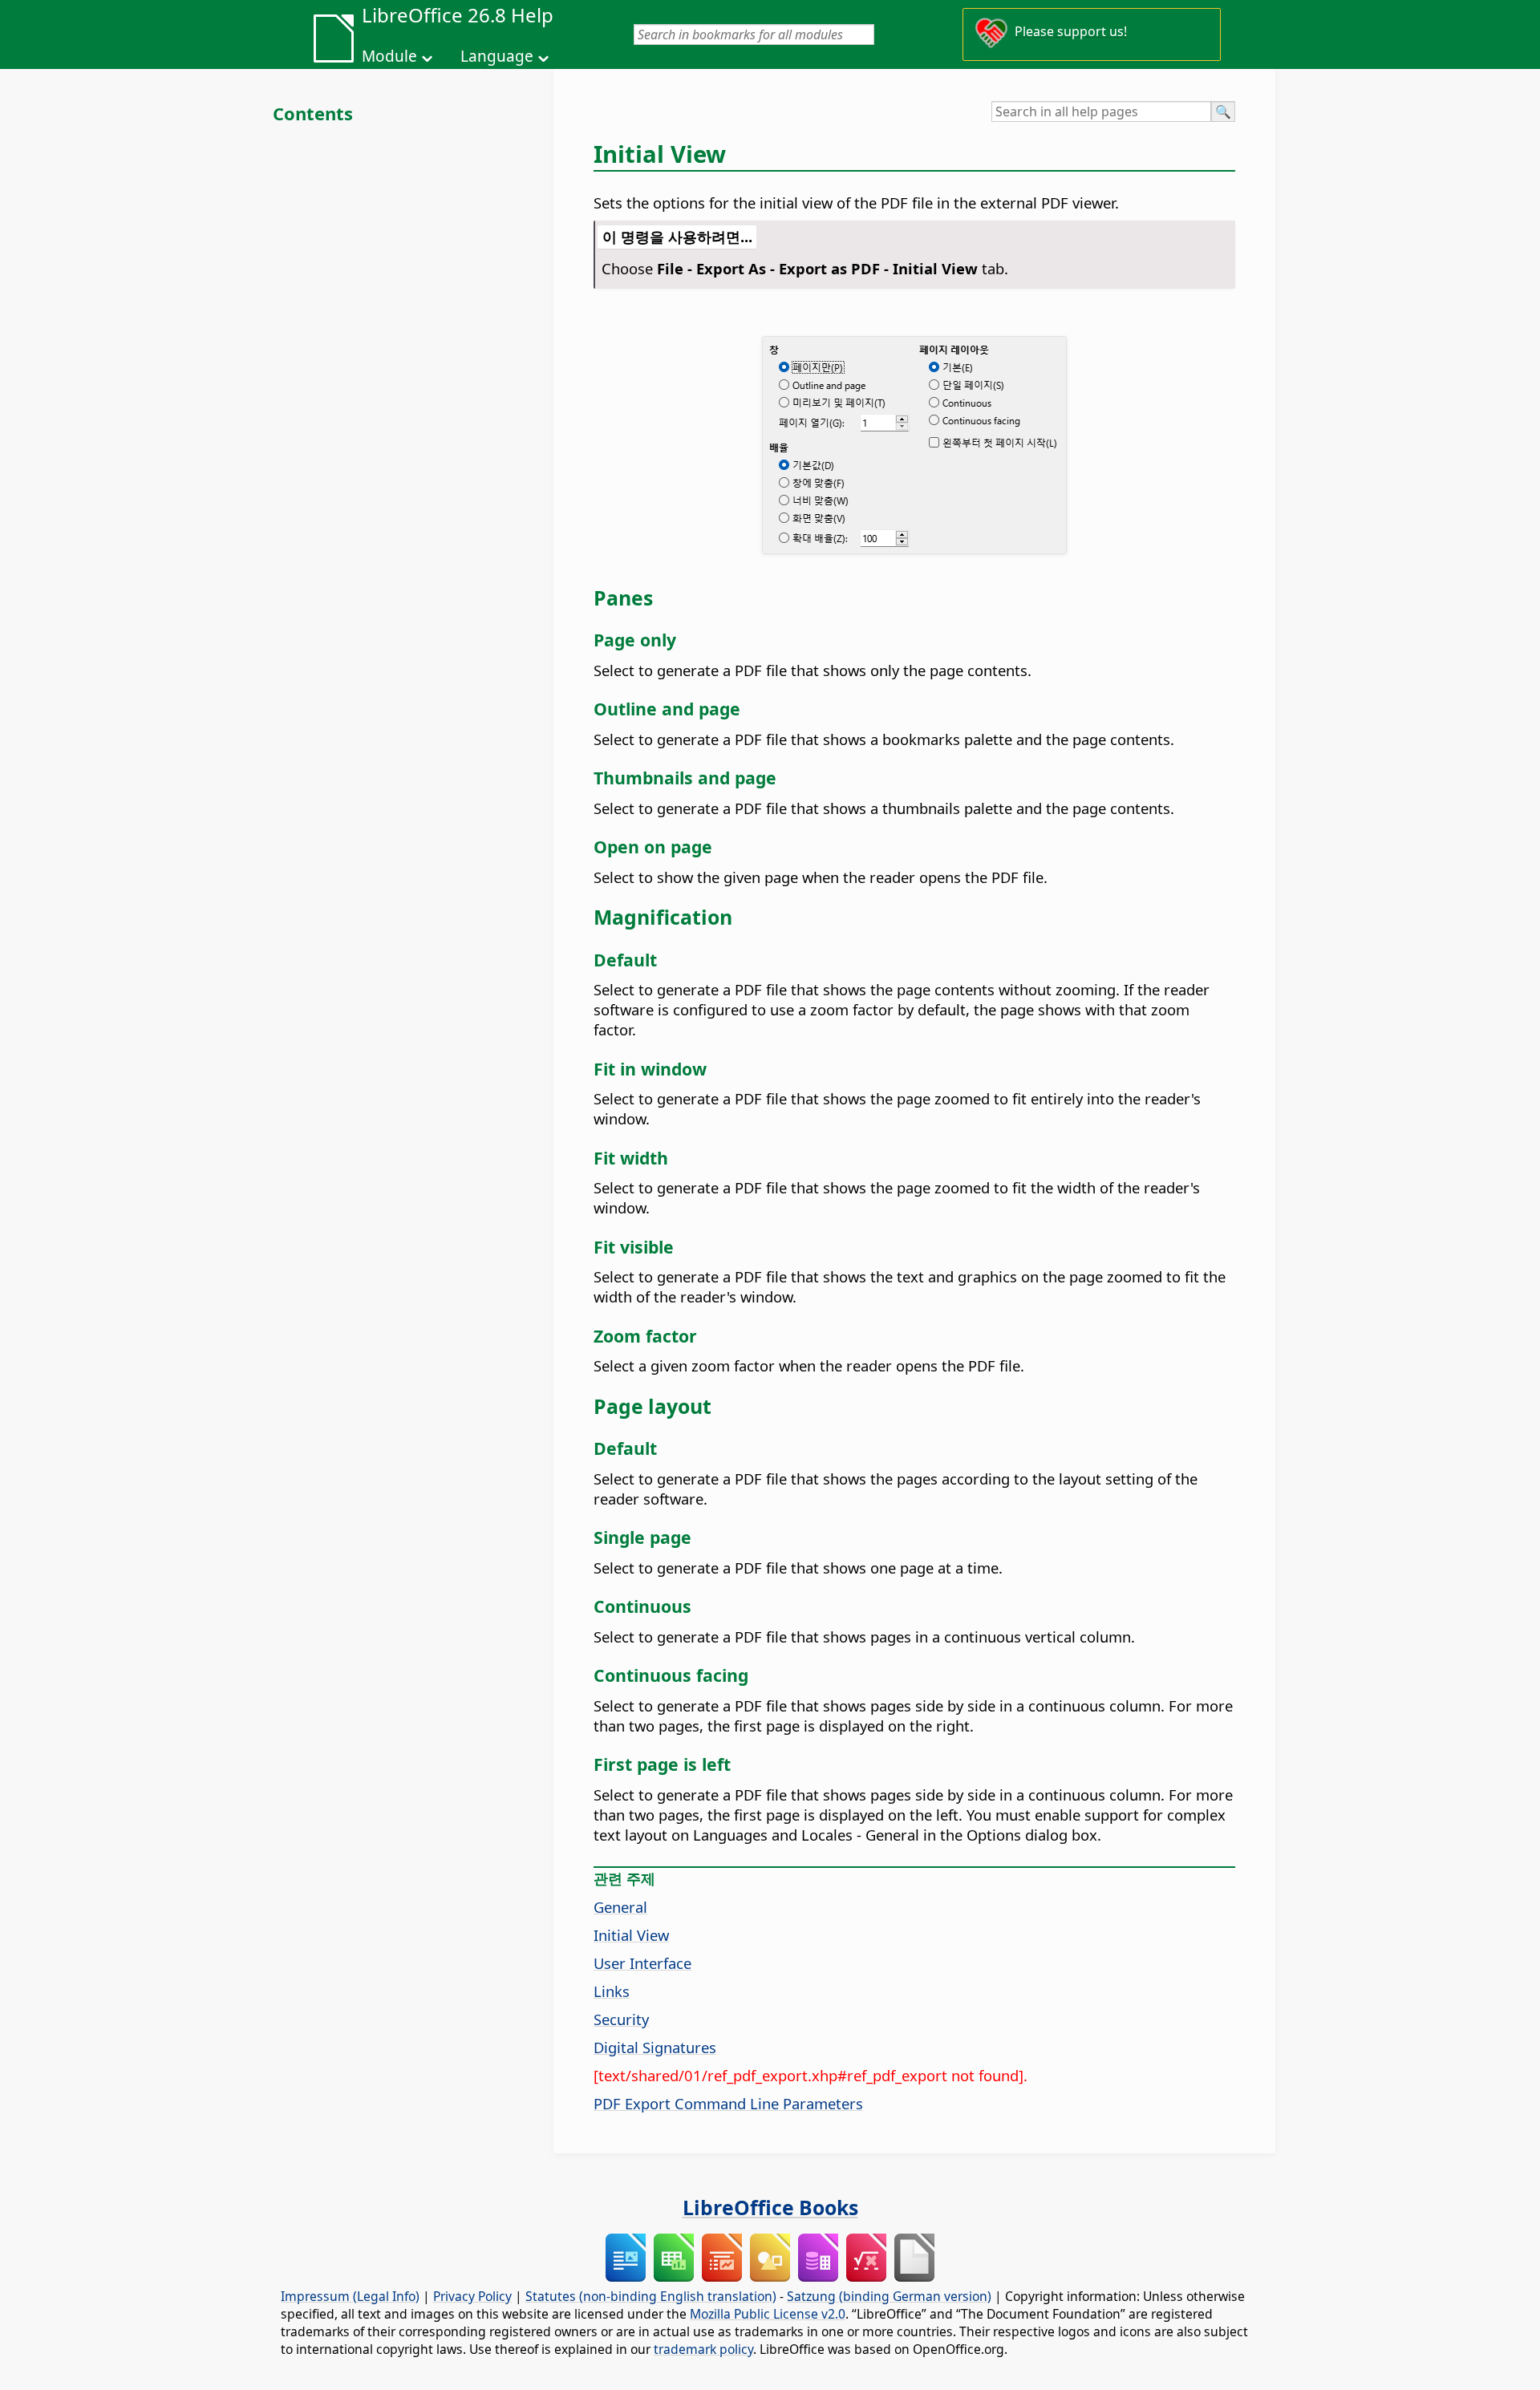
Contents (313, 113)
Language (497, 56)
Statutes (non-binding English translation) (651, 2296)
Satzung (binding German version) (889, 2296)
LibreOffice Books (770, 2207)
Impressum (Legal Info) (350, 2296)
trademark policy (703, 2349)
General (620, 1907)
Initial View (631, 1935)
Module (389, 56)
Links (612, 1991)
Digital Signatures (655, 2047)
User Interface (642, 1963)
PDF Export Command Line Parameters (728, 2103)
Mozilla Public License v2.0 (768, 2314)
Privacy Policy (472, 2296)
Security (621, 2019)
